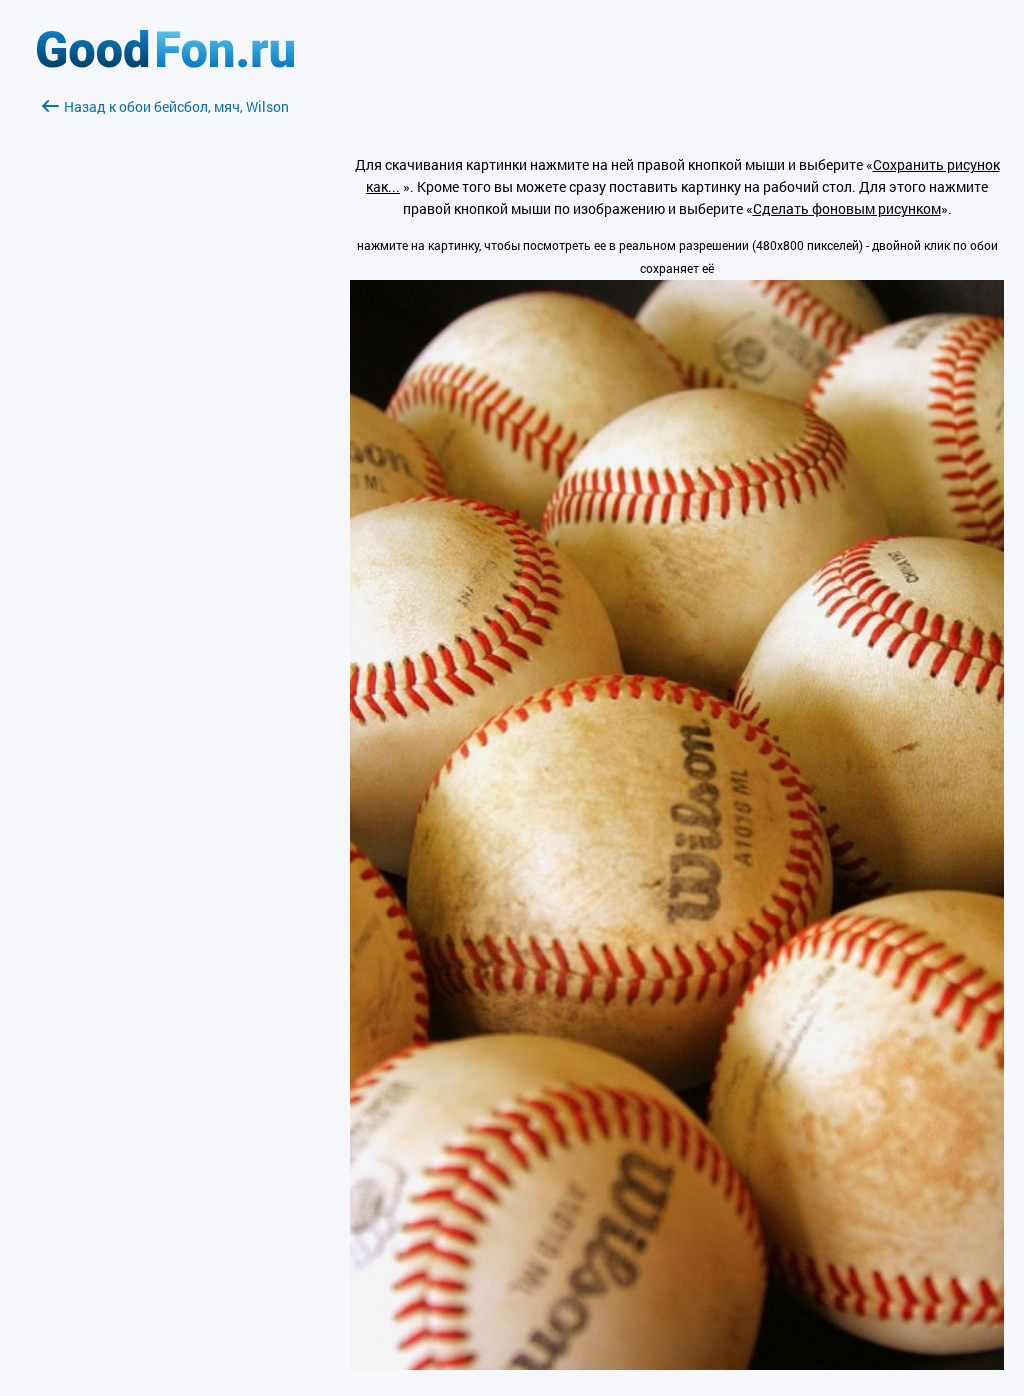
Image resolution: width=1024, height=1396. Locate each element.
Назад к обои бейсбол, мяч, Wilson (176, 106)
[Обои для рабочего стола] (165, 62)
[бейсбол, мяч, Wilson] (677, 1364)
